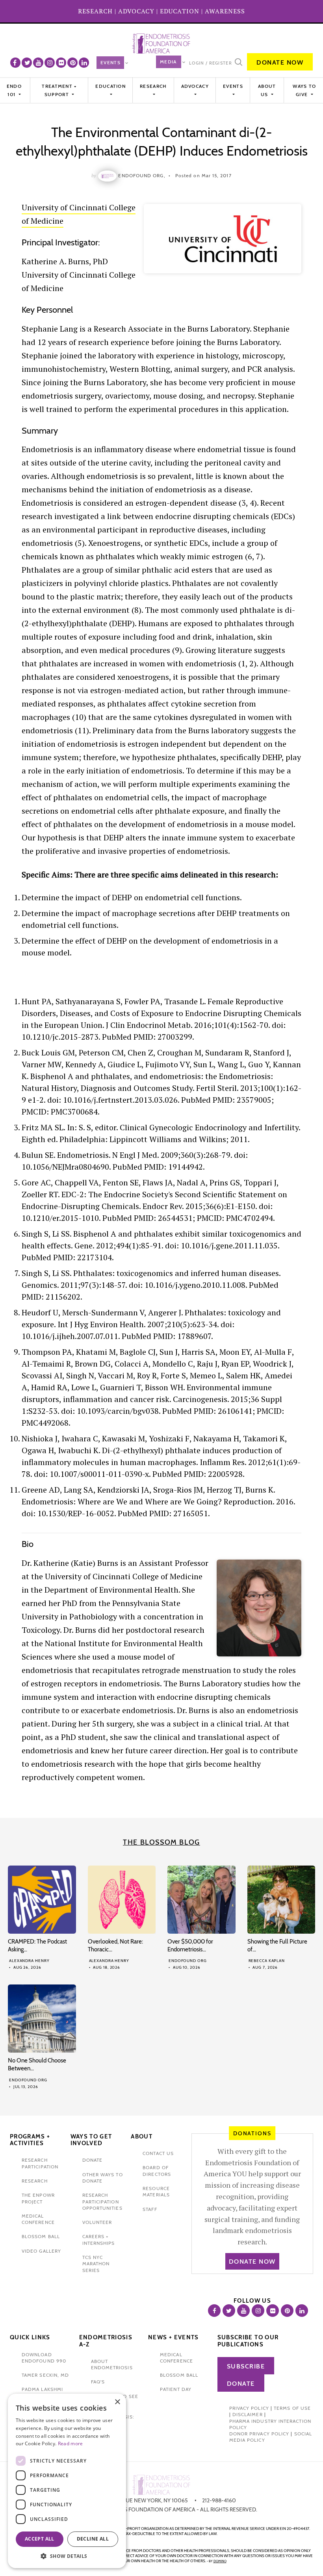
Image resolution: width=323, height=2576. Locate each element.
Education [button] (110, 86)
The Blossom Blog (161, 1842)
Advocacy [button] (195, 86)
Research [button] (153, 86)
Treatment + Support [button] (59, 90)
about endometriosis (112, 2364)
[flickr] (61, 63)
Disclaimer (248, 2414)
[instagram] (50, 63)
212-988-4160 (219, 2500)
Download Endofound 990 (44, 2358)
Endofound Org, (142, 175)
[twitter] (27, 63)
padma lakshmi (42, 2389)
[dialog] (67, 2481)
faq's (98, 2382)
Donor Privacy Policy (259, 2434)
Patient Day (176, 2389)
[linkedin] (84, 63)
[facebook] (15, 63)
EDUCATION (180, 11)
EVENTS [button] (233, 86)
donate (92, 2160)
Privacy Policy (249, 2408)
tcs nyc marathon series (96, 2264)
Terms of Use (292, 2408)
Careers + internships (99, 2239)
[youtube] (38, 63)
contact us (158, 2153)
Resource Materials (156, 2191)
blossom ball (41, 2236)
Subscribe (246, 2366)
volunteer (97, 2222)
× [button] (117, 2402)
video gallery (41, 2251)
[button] (67, 2556)
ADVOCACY (136, 11)
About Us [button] (267, 90)
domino (220, 2561)
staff (150, 2209)
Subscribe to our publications (248, 2341)
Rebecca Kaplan (267, 1961)
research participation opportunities (102, 2201)
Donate (241, 2384)
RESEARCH (95, 11)
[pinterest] (72, 63)
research (35, 2181)
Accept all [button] (40, 2539)
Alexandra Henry (29, 1961)
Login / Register (211, 63)
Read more (71, 2443)
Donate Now (280, 62)
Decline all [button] (93, 2539)
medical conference (38, 2219)
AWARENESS (225, 11)
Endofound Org (188, 1961)
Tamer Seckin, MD (45, 2375)
